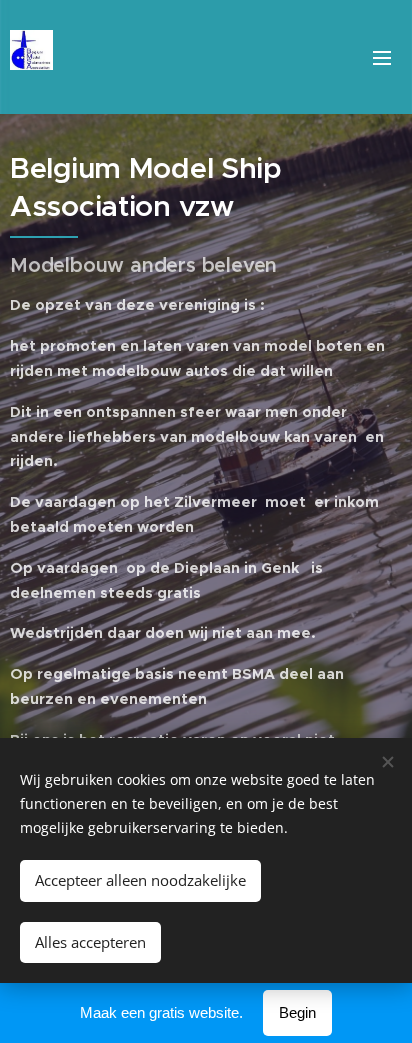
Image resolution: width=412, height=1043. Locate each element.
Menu (382, 57)
